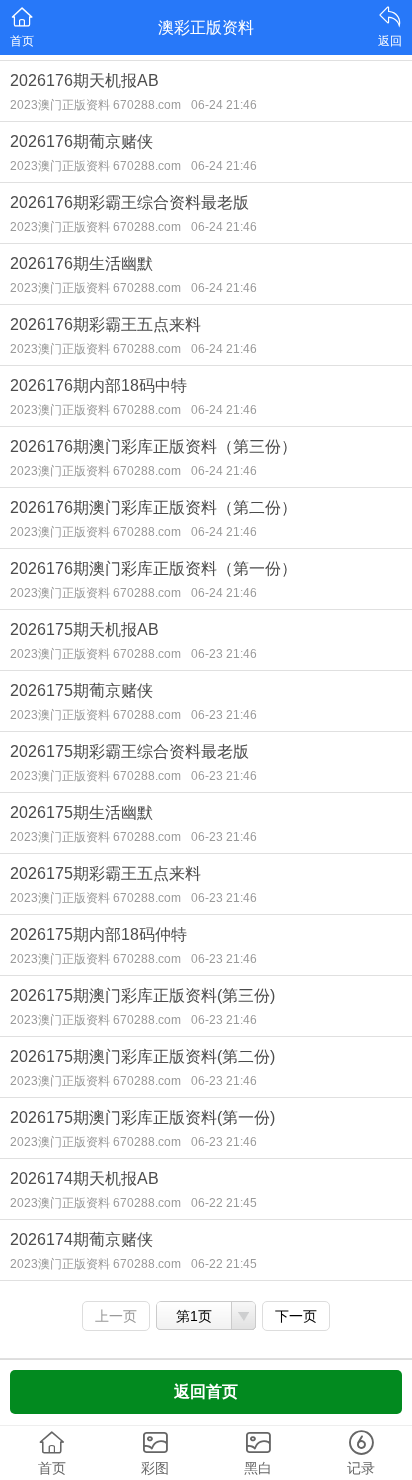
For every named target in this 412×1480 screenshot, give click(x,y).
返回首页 (206, 1391)
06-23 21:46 (224, 654)
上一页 (116, 1316)
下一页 (296, 1316)
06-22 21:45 (224, 1203)
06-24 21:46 (224, 105)
